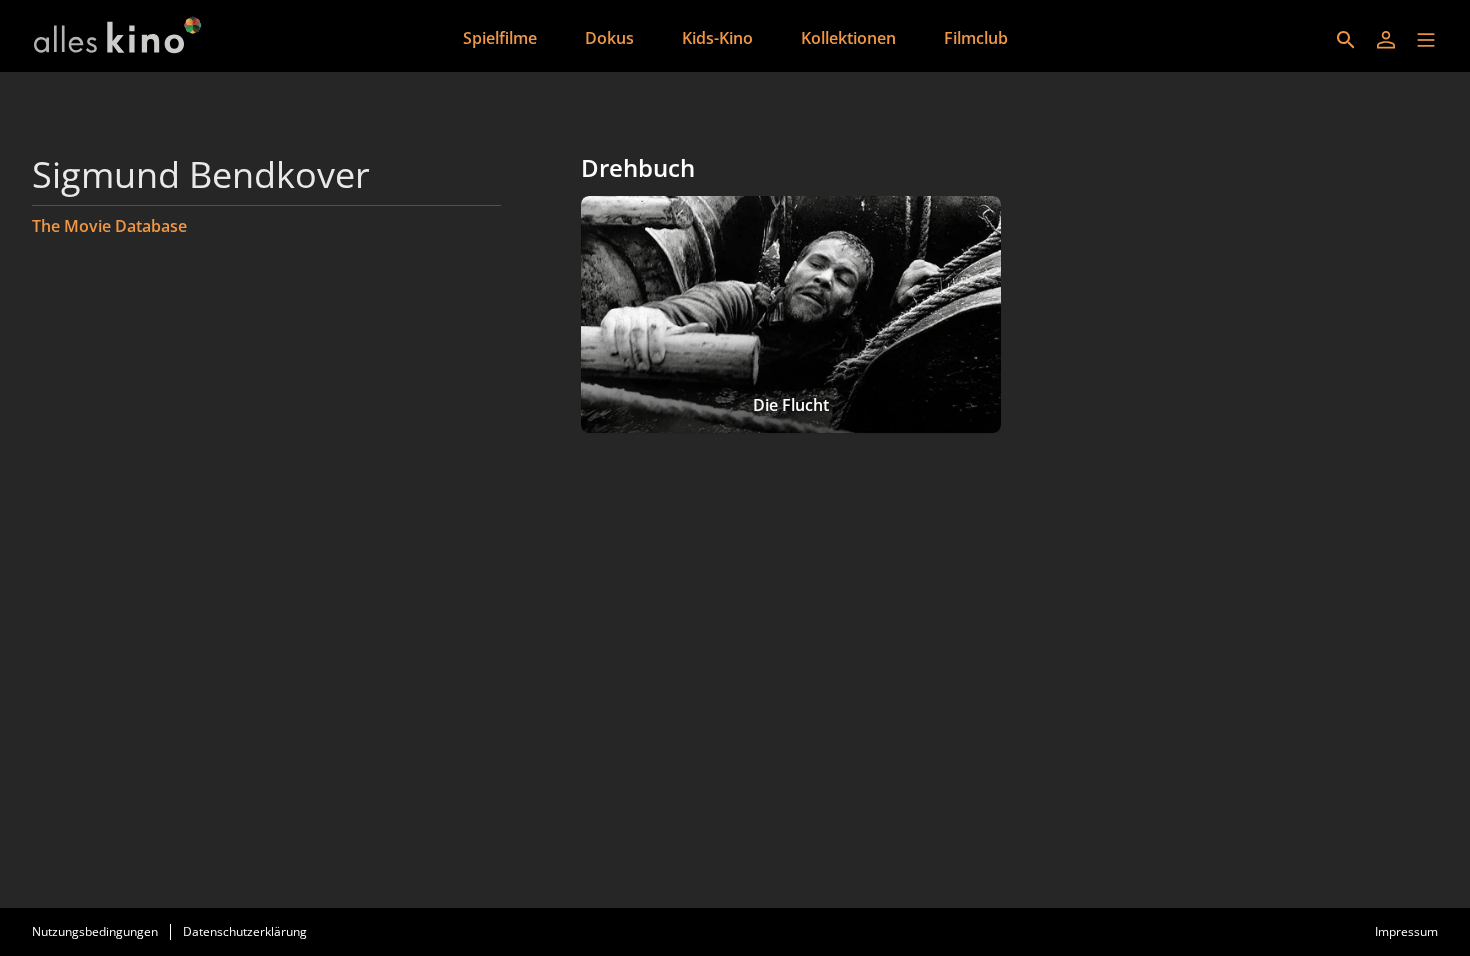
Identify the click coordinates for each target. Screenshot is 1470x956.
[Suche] (1346, 40)
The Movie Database (109, 226)
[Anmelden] (1386, 40)
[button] (1426, 40)
